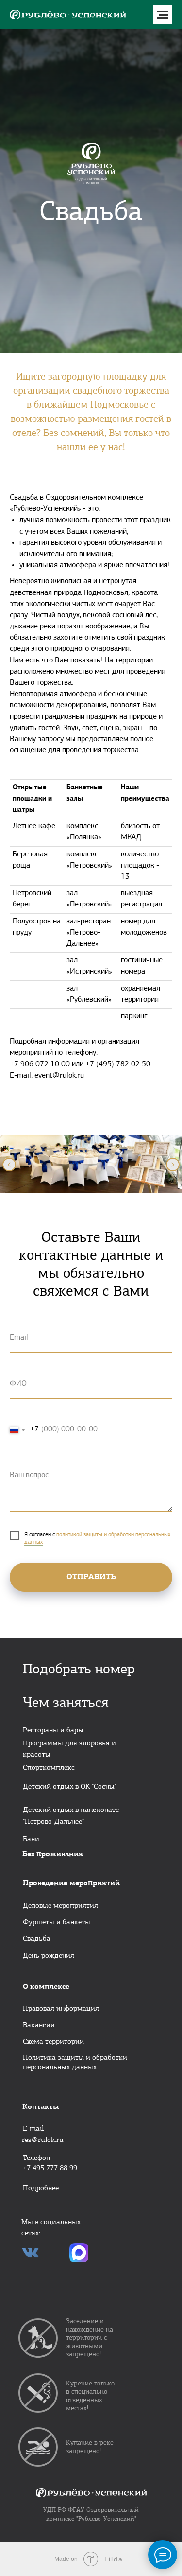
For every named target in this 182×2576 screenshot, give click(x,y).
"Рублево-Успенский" (106, 2519)
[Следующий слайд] (173, 1165)
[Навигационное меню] (163, 15)
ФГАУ (76, 2510)
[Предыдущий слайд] (9, 1165)
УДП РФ (55, 2510)
